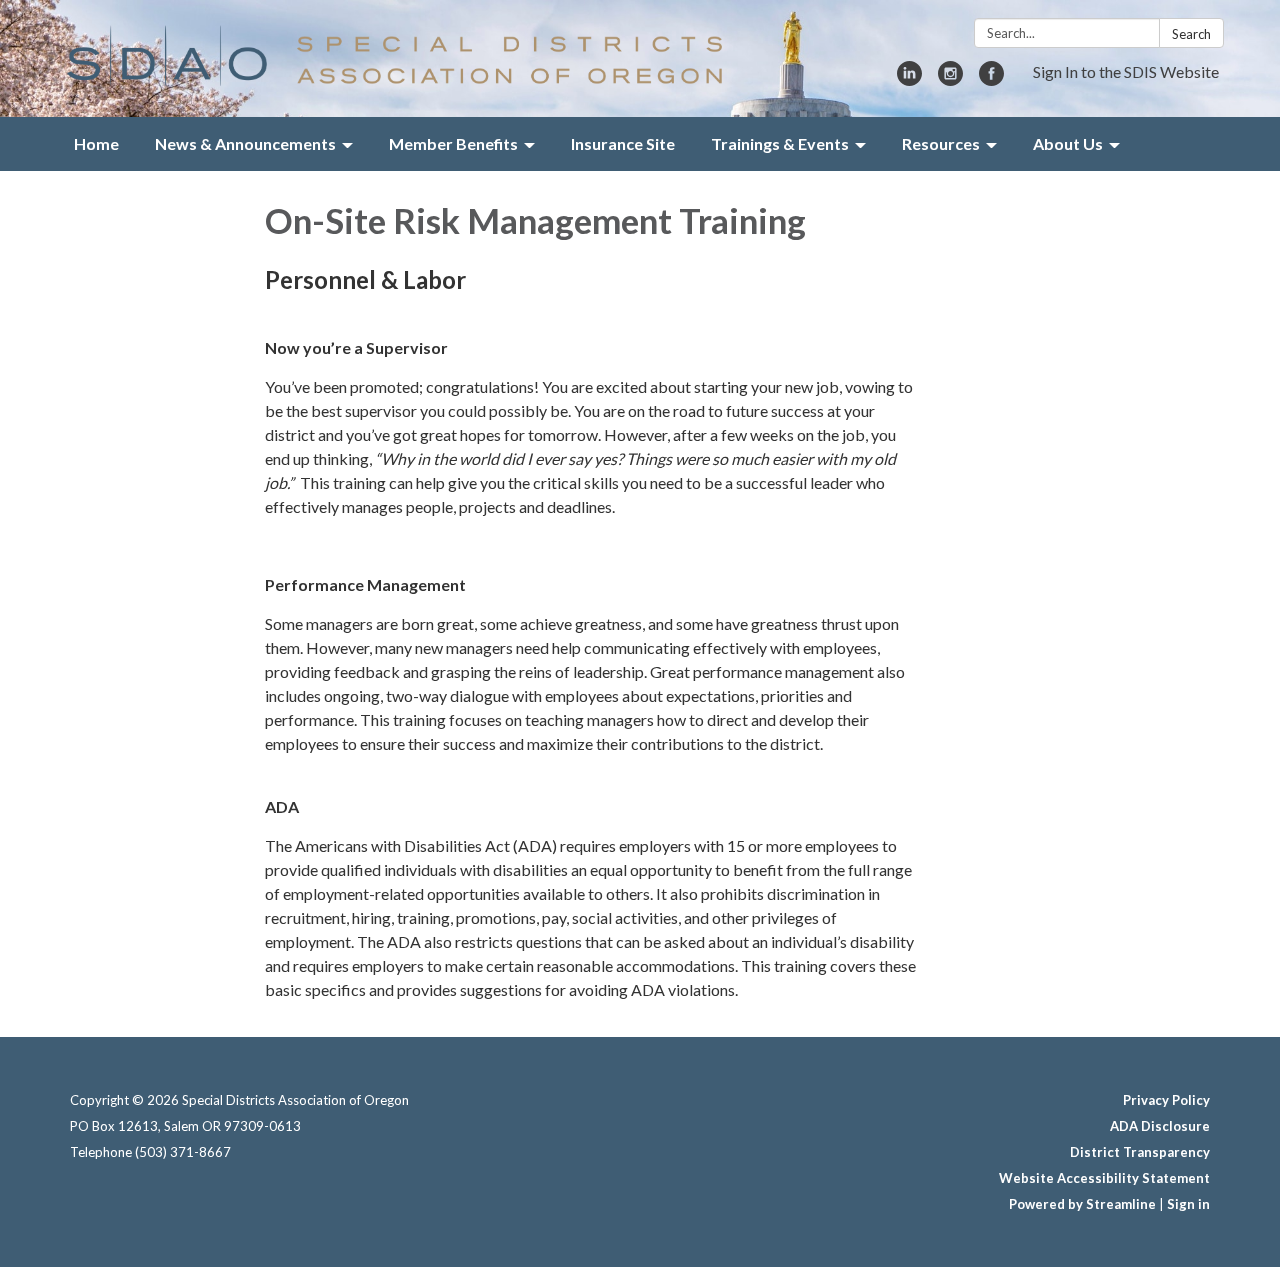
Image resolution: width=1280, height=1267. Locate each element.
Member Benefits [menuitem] (453, 143)
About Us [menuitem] (1068, 143)
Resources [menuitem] (941, 143)
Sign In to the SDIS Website (1126, 71)
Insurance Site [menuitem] (623, 143)
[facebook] (991, 79)
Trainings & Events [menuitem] (780, 143)
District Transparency (1140, 1152)
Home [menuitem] (96, 143)
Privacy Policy (1166, 1100)
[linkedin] (909, 79)
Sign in (1188, 1204)
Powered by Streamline (1082, 1204)
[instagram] (950, 79)
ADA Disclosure (1160, 1126)
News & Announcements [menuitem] (245, 143)
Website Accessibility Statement (1104, 1178)
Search (1191, 34)
